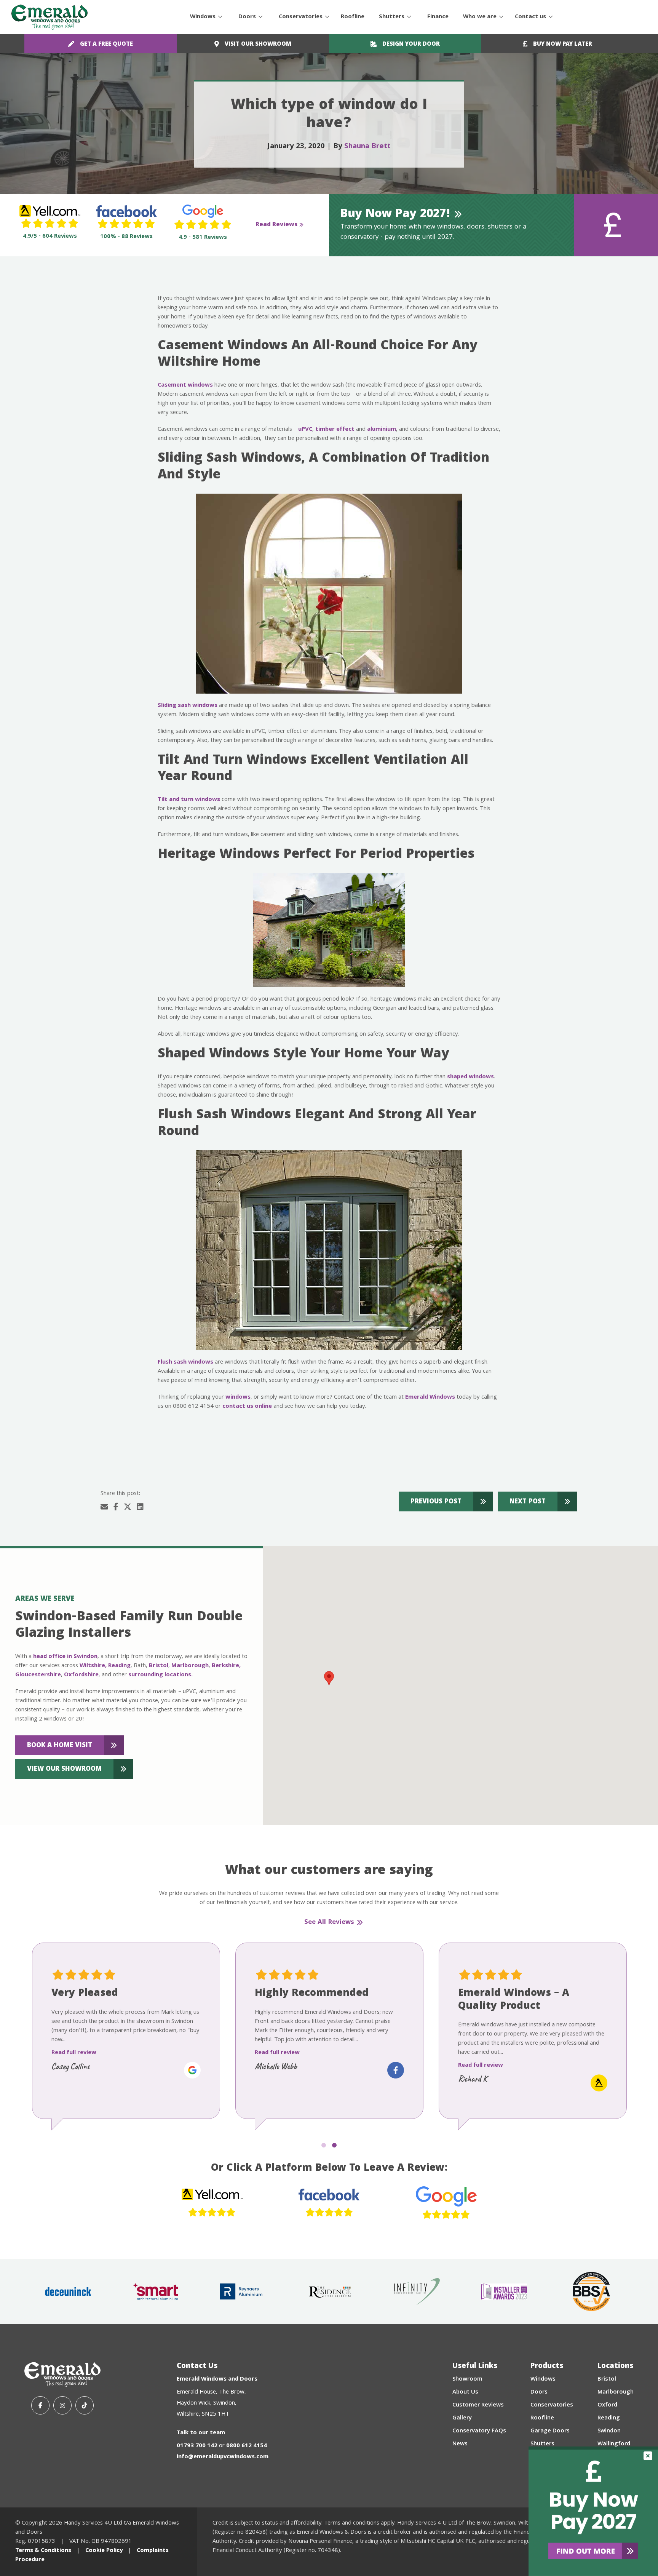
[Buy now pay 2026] (593, 2511)
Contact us (530, 17)
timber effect (335, 430)
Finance (438, 17)
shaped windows (470, 1077)
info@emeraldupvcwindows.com (223, 2457)
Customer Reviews (478, 2405)
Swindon (609, 2431)
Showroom (467, 2379)
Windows (203, 17)
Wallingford (614, 2444)
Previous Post (436, 1502)
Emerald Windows (430, 1398)
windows (238, 1398)
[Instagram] (62, 2405)
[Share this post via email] (104, 1508)
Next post (528, 1502)
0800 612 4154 (247, 2446)
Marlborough (190, 1666)
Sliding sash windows (188, 706)
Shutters (392, 17)
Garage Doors (550, 2431)
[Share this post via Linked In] (140, 1508)
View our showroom (64, 1769)
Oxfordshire (81, 1675)
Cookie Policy (104, 2551)
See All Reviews (329, 1923)
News (460, 2444)
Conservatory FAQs (479, 2431)
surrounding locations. (161, 1675)
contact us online (247, 1407)
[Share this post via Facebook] (116, 1508)
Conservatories (301, 17)
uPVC (305, 430)
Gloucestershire (38, 1675)
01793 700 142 (197, 2446)
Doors (247, 17)
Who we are (480, 17)
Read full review (74, 2053)
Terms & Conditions (43, 2551)
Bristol (159, 1666)
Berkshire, (226, 1666)
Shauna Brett (367, 147)
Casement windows (185, 385)
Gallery (462, 2418)
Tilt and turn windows (189, 800)
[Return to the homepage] (50, 17)
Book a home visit (60, 1746)
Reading (119, 1666)
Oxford (607, 2405)
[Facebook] (40, 2405)
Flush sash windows (185, 1362)
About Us (465, 2392)
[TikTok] (85, 2405)
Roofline (353, 17)
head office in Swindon (65, 1657)
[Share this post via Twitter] (128, 1508)
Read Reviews (276, 225)
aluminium (382, 430)
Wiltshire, (93, 1666)
